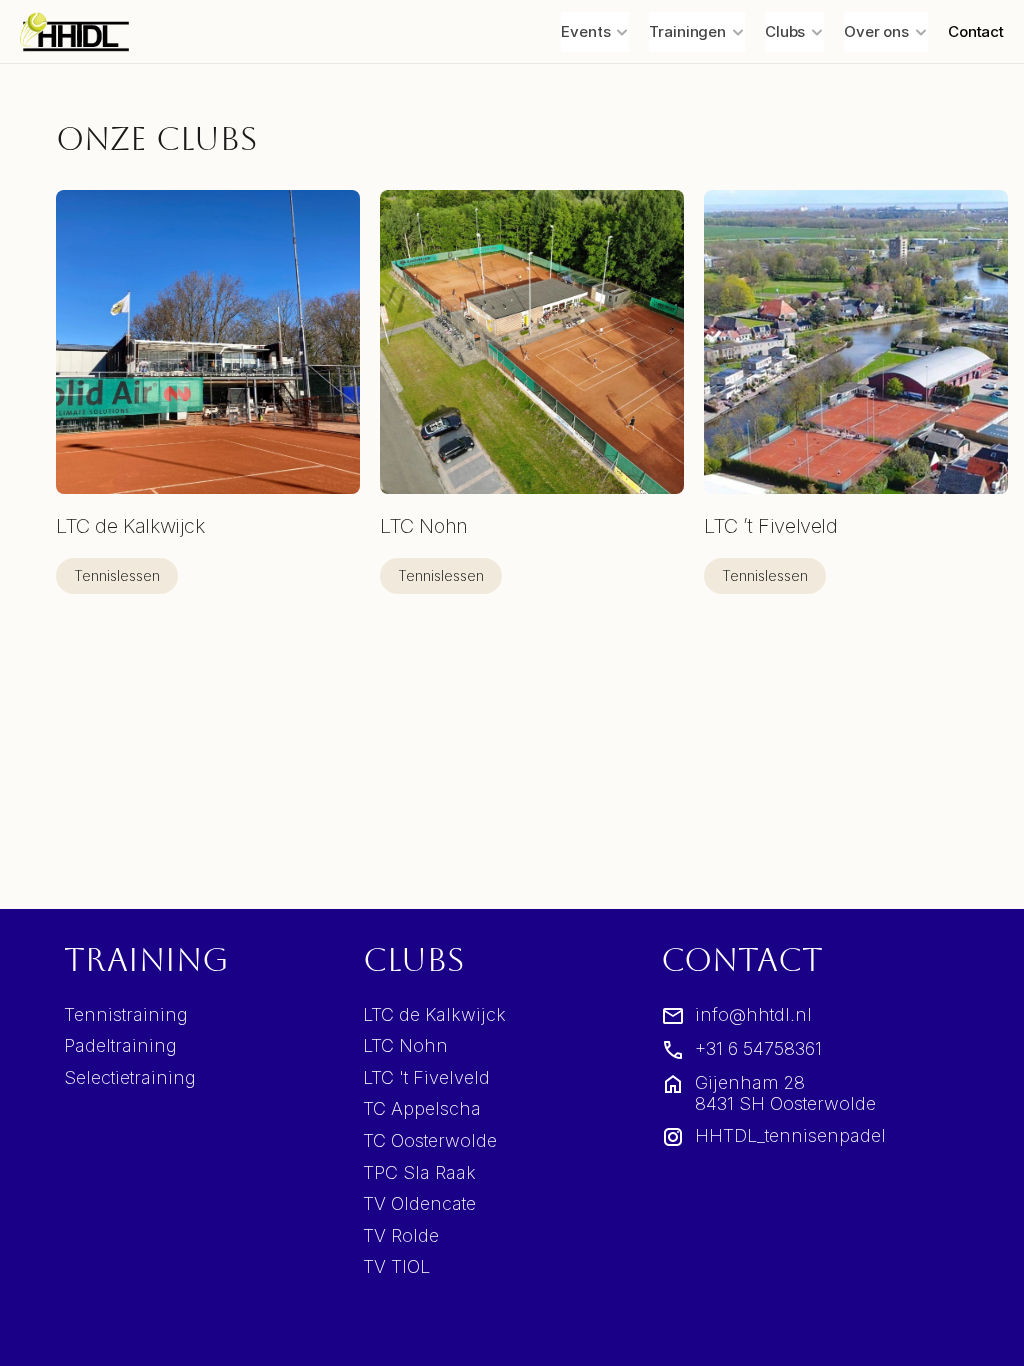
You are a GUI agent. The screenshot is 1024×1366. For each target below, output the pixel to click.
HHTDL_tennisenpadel (790, 1135)
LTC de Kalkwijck (434, 1014)
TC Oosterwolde (430, 1140)
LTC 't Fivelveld (426, 1077)
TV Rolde (401, 1235)
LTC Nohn (405, 1045)
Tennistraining (126, 1014)
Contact (976, 31)
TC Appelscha (422, 1108)
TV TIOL (396, 1266)
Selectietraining (130, 1077)
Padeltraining (120, 1045)
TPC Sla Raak (419, 1172)
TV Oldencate (419, 1203)
